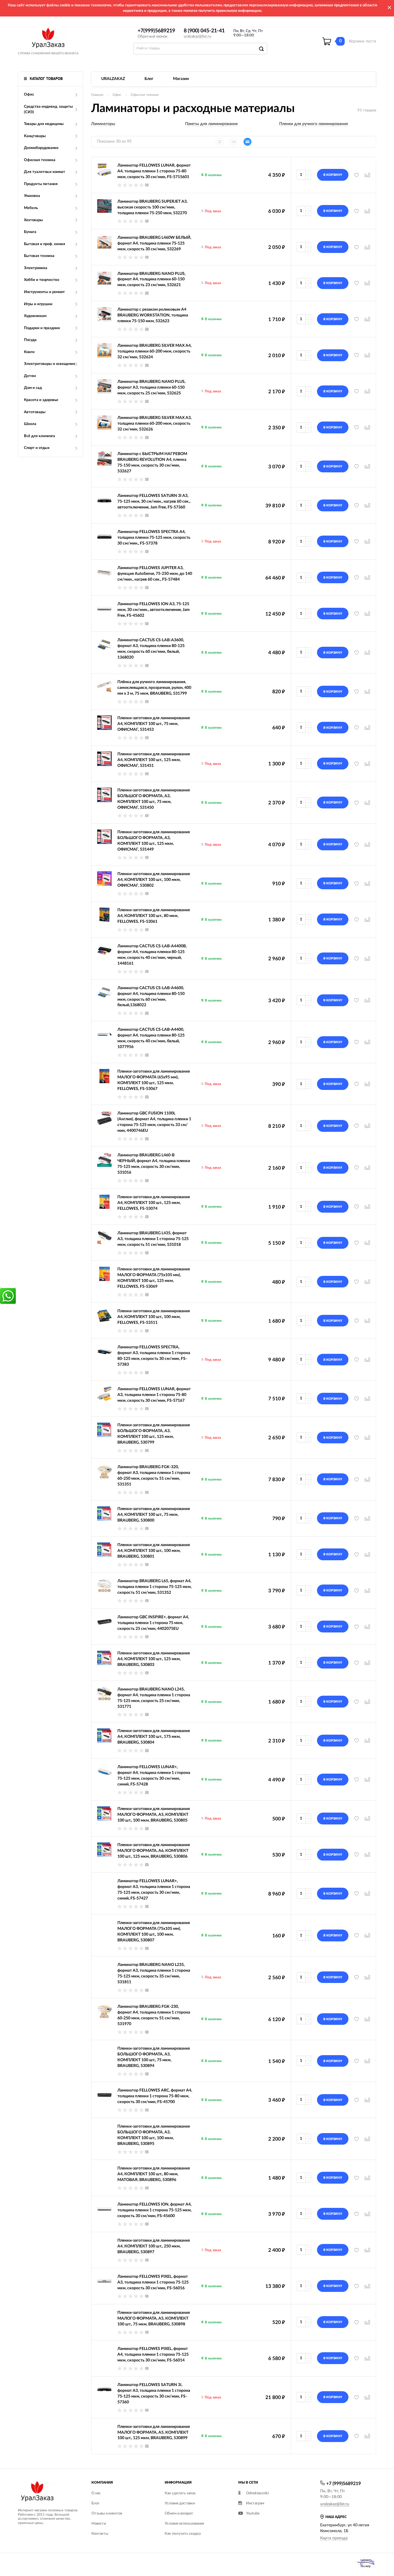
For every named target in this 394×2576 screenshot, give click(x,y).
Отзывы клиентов (107, 2513)
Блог (149, 79)
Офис (117, 95)
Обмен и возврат (179, 2513)
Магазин (181, 79)
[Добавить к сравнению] (367, 1321)
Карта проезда (334, 2538)
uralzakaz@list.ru (197, 37)
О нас (96, 2493)
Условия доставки (180, 2503)
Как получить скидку (183, 2534)
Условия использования (184, 2524)
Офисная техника (145, 95)
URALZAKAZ (113, 79)
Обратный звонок (153, 37)
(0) (147, 185)
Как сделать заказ (180, 2493)
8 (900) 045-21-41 (204, 31)
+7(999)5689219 (156, 31)
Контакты (100, 2534)
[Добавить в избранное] (357, 1321)
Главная (97, 95)
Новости (99, 2524)
